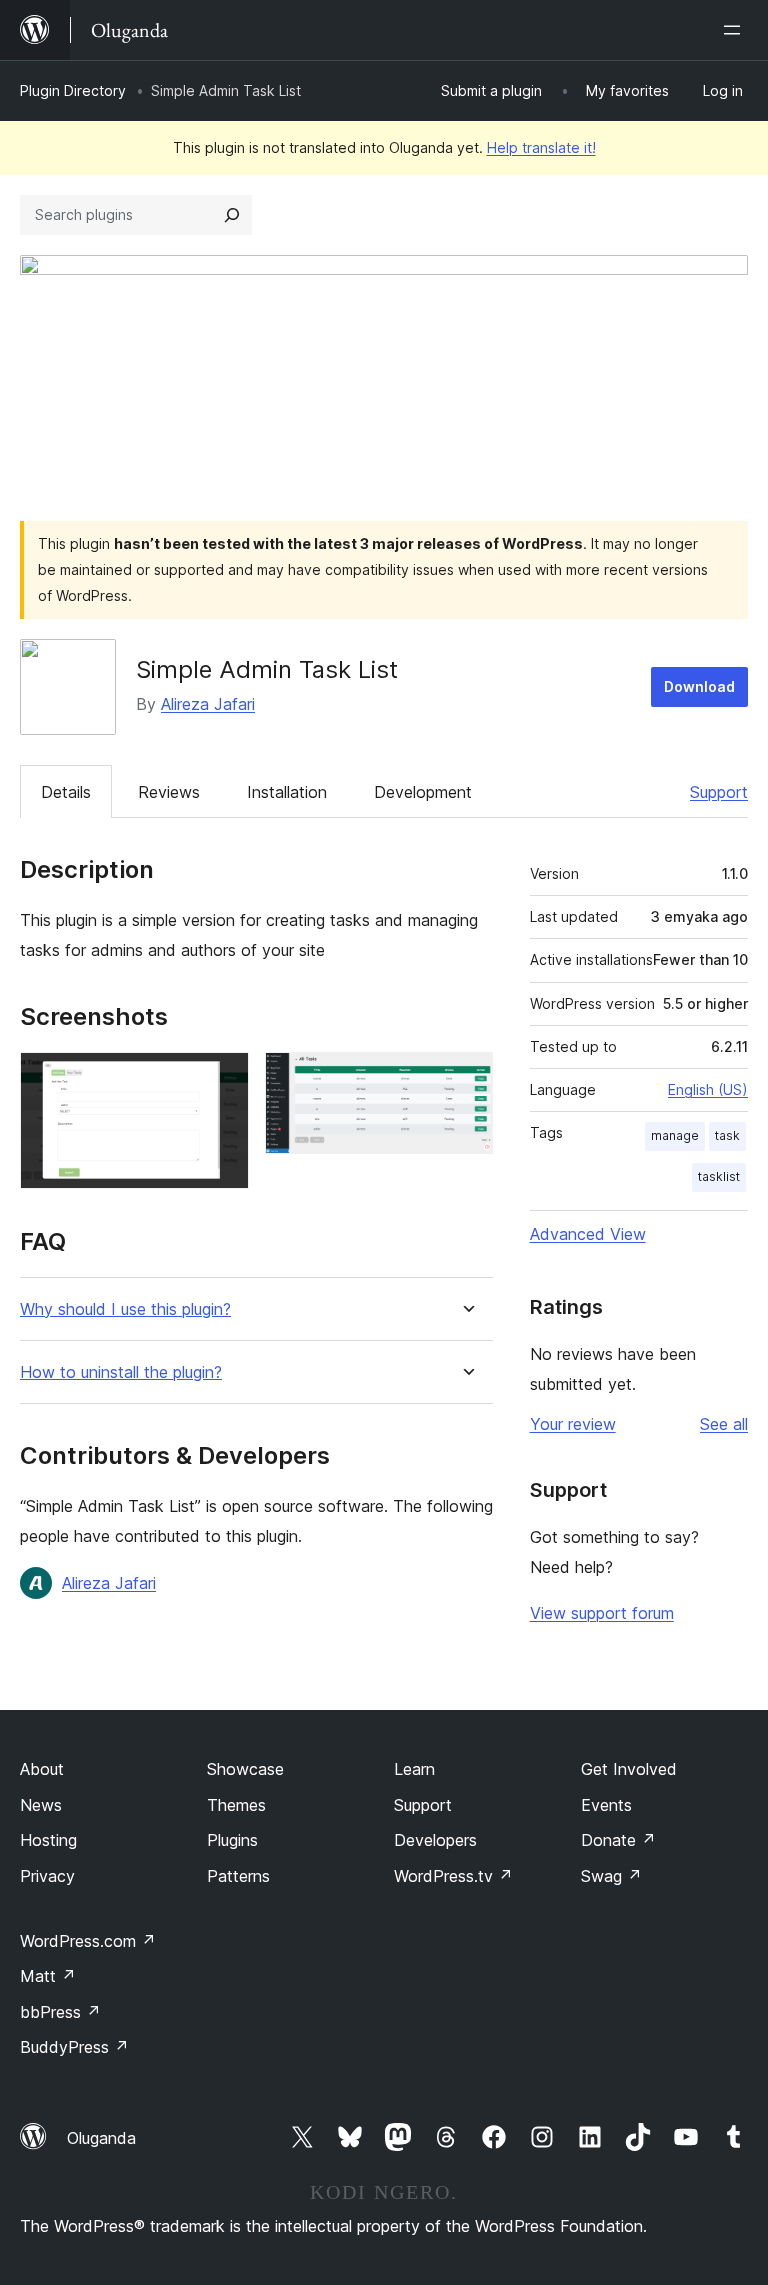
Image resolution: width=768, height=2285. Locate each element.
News (41, 1805)
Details (66, 792)
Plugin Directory (73, 90)
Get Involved (629, 1769)
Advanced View (588, 1234)
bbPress (60, 2012)
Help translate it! (541, 147)
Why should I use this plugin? (125, 1309)
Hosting (48, 1840)
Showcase (245, 1769)
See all (724, 1424)
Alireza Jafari (208, 704)
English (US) (708, 1089)
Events (606, 1805)
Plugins (232, 1840)
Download (699, 686)
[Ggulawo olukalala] (736, 30)
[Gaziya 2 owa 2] (466, 1079)
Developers (435, 1840)
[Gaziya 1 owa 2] (222, 1079)
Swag (611, 1876)
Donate (618, 1840)
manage (675, 1135)
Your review (573, 1424)
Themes (236, 1805)
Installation (287, 792)
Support (719, 792)
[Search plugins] (232, 215)
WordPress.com (88, 1941)
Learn (414, 1769)
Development (423, 792)
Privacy (47, 1876)
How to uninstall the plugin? (121, 1372)
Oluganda (101, 2138)
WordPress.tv (453, 1876)
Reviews (169, 792)
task (727, 1135)
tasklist (719, 1176)
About (42, 1769)
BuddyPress (74, 2047)
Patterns (238, 1876)
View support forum (602, 1613)
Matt (48, 1976)
